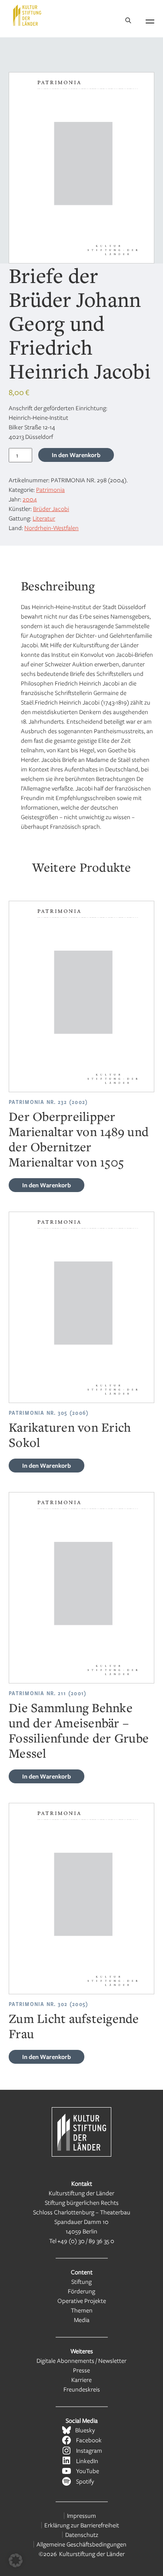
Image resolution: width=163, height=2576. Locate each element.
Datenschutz (82, 2535)
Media (82, 2320)
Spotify (85, 2481)
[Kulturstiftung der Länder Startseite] (27, 15)
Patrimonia (50, 489)
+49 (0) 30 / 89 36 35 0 (86, 2241)
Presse (81, 2370)
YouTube (88, 2471)
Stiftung (81, 2281)
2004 (30, 499)
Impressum (81, 2515)
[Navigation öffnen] (150, 20)
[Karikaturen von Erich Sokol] (81, 1307)
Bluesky (85, 2430)
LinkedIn (87, 2461)
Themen (82, 2310)
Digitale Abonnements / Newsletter (81, 2360)
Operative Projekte (82, 2301)
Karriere (81, 2380)
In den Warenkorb (76, 455)
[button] (16, 2560)
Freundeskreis (82, 2389)
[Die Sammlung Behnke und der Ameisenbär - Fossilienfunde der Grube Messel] (81, 1588)
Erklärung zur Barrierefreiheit (82, 2525)
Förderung (81, 2291)
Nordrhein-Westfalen (52, 528)
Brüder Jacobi (51, 509)
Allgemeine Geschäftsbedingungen (81, 2544)
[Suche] (128, 21)
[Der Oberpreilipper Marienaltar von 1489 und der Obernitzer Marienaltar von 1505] (81, 996)
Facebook (89, 2440)
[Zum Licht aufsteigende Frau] (81, 1899)
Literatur (44, 518)
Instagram (89, 2450)
